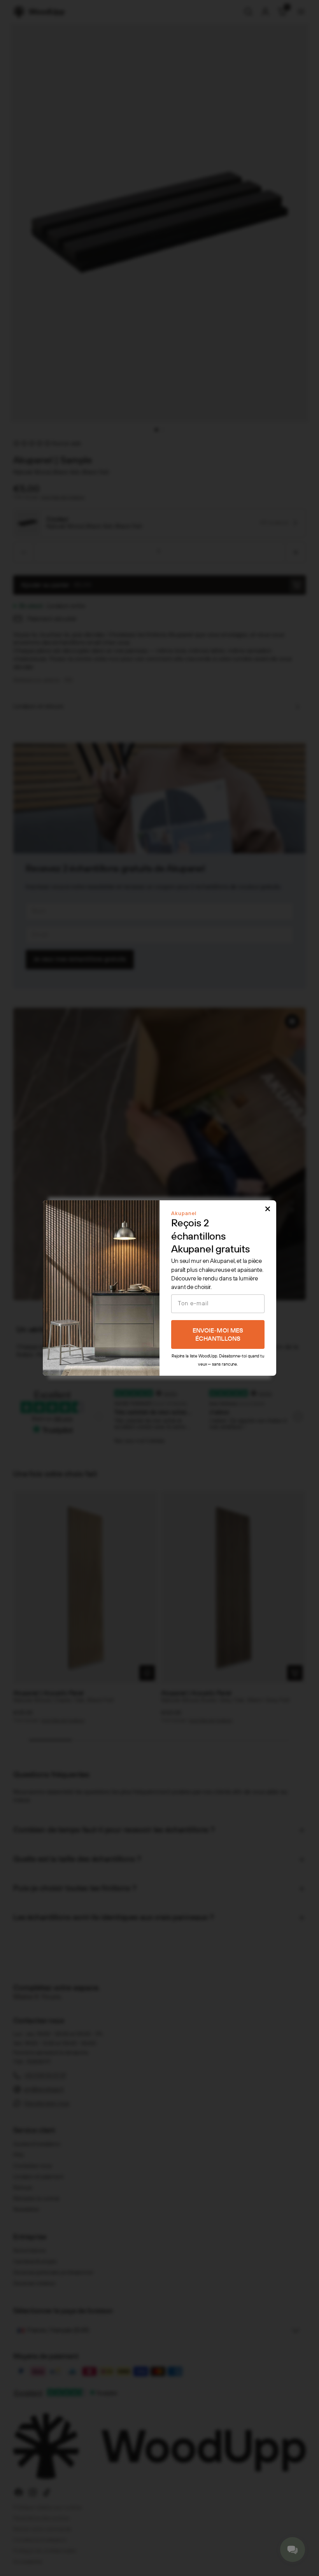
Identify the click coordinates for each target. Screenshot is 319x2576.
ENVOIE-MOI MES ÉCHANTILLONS (218, 1335)
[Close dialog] (268, 1209)
